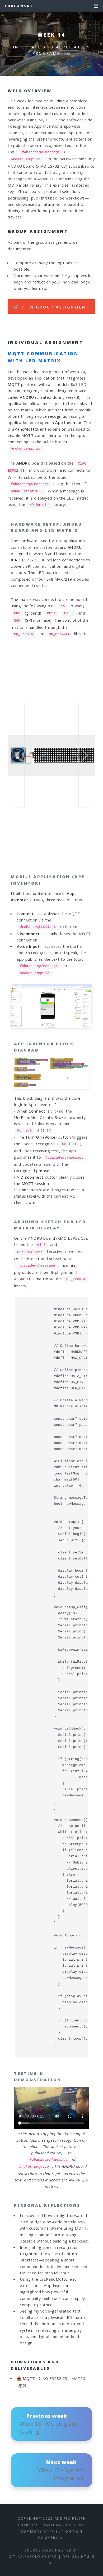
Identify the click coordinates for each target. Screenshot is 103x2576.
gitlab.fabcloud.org (33, 2557)
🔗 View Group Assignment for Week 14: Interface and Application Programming (52, 309)
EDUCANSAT (19, 6)
